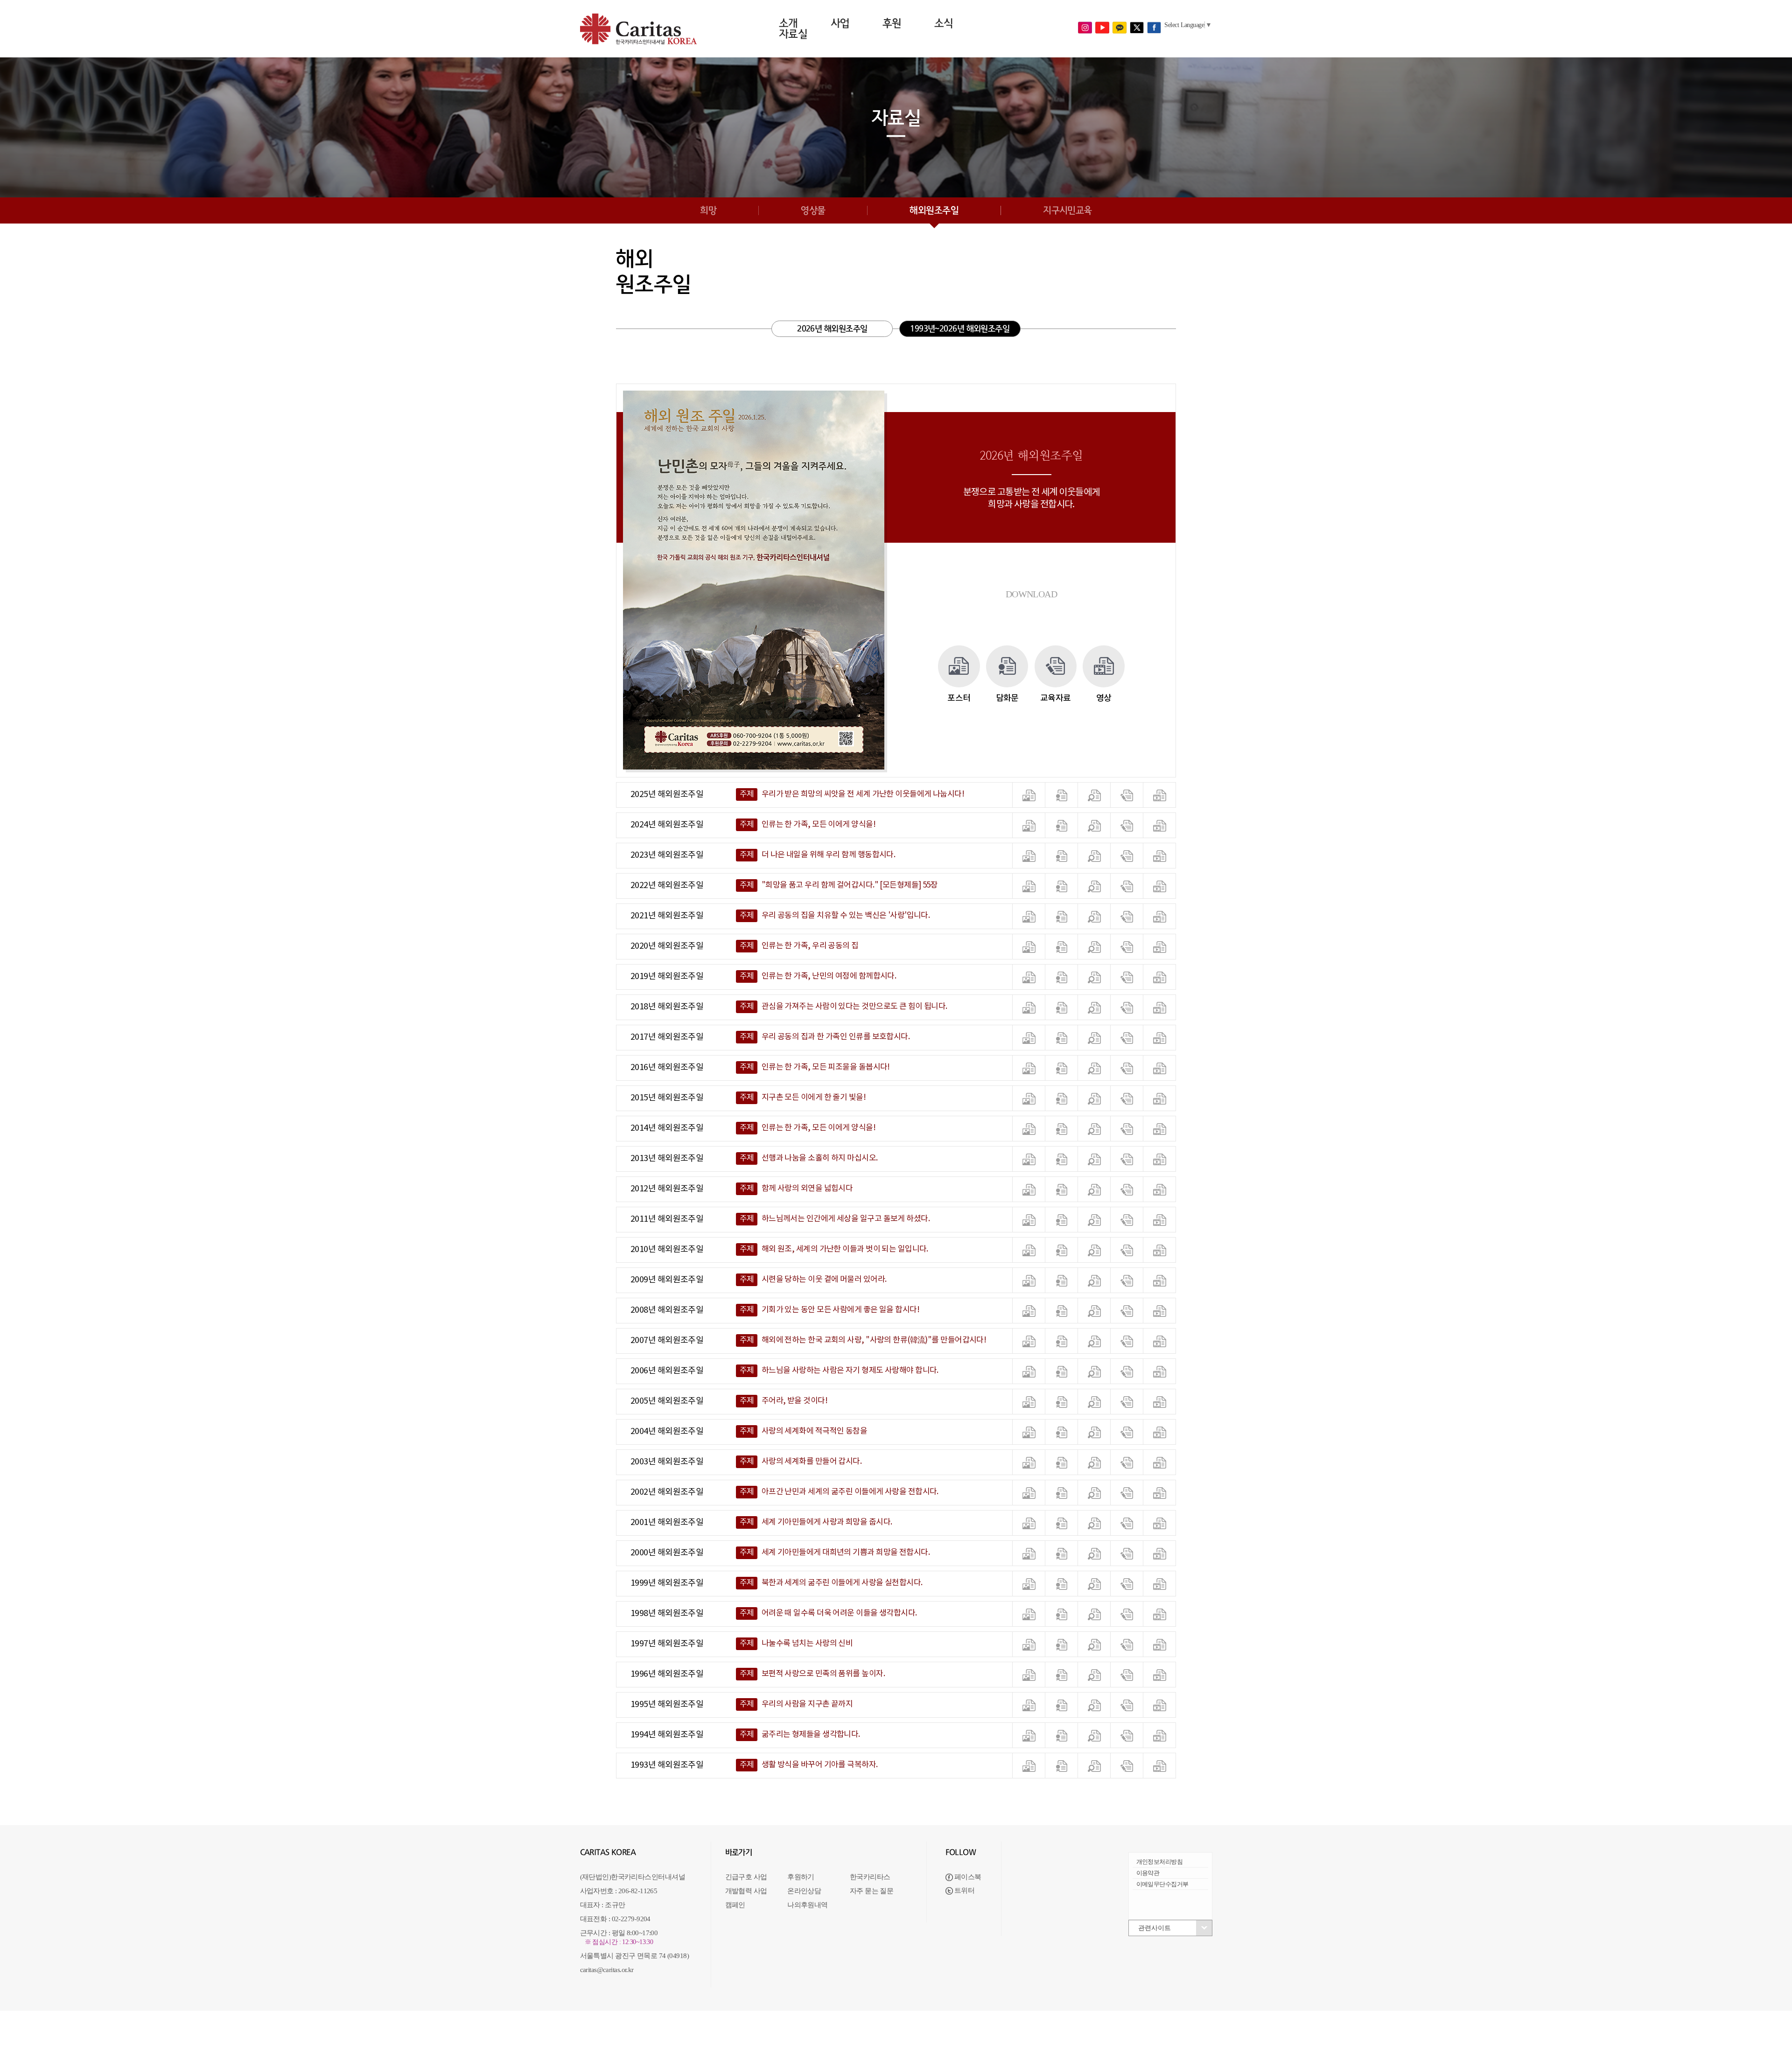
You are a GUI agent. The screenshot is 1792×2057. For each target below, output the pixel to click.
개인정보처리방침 (1160, 1862)
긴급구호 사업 (746, 1877)
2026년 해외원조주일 (832, 329)
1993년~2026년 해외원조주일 (960, 329)
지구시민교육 (1067, 210)
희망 (708, 210)
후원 (892, 23)
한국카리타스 (870, 1877)
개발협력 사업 (746, 1891)
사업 (840, 23)
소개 (788, 23)
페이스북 (967, 1877)
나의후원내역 (808, 1905)
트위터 (964, 1890)
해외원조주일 (934, 210)
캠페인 (735, 1905)
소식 (944, 23)
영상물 (813, 210)
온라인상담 (804, 1891)
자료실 (793, 34)
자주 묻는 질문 (872, 1891)
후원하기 (801, 1877)
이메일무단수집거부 (1162, 1884)
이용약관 (1148, 1873)
